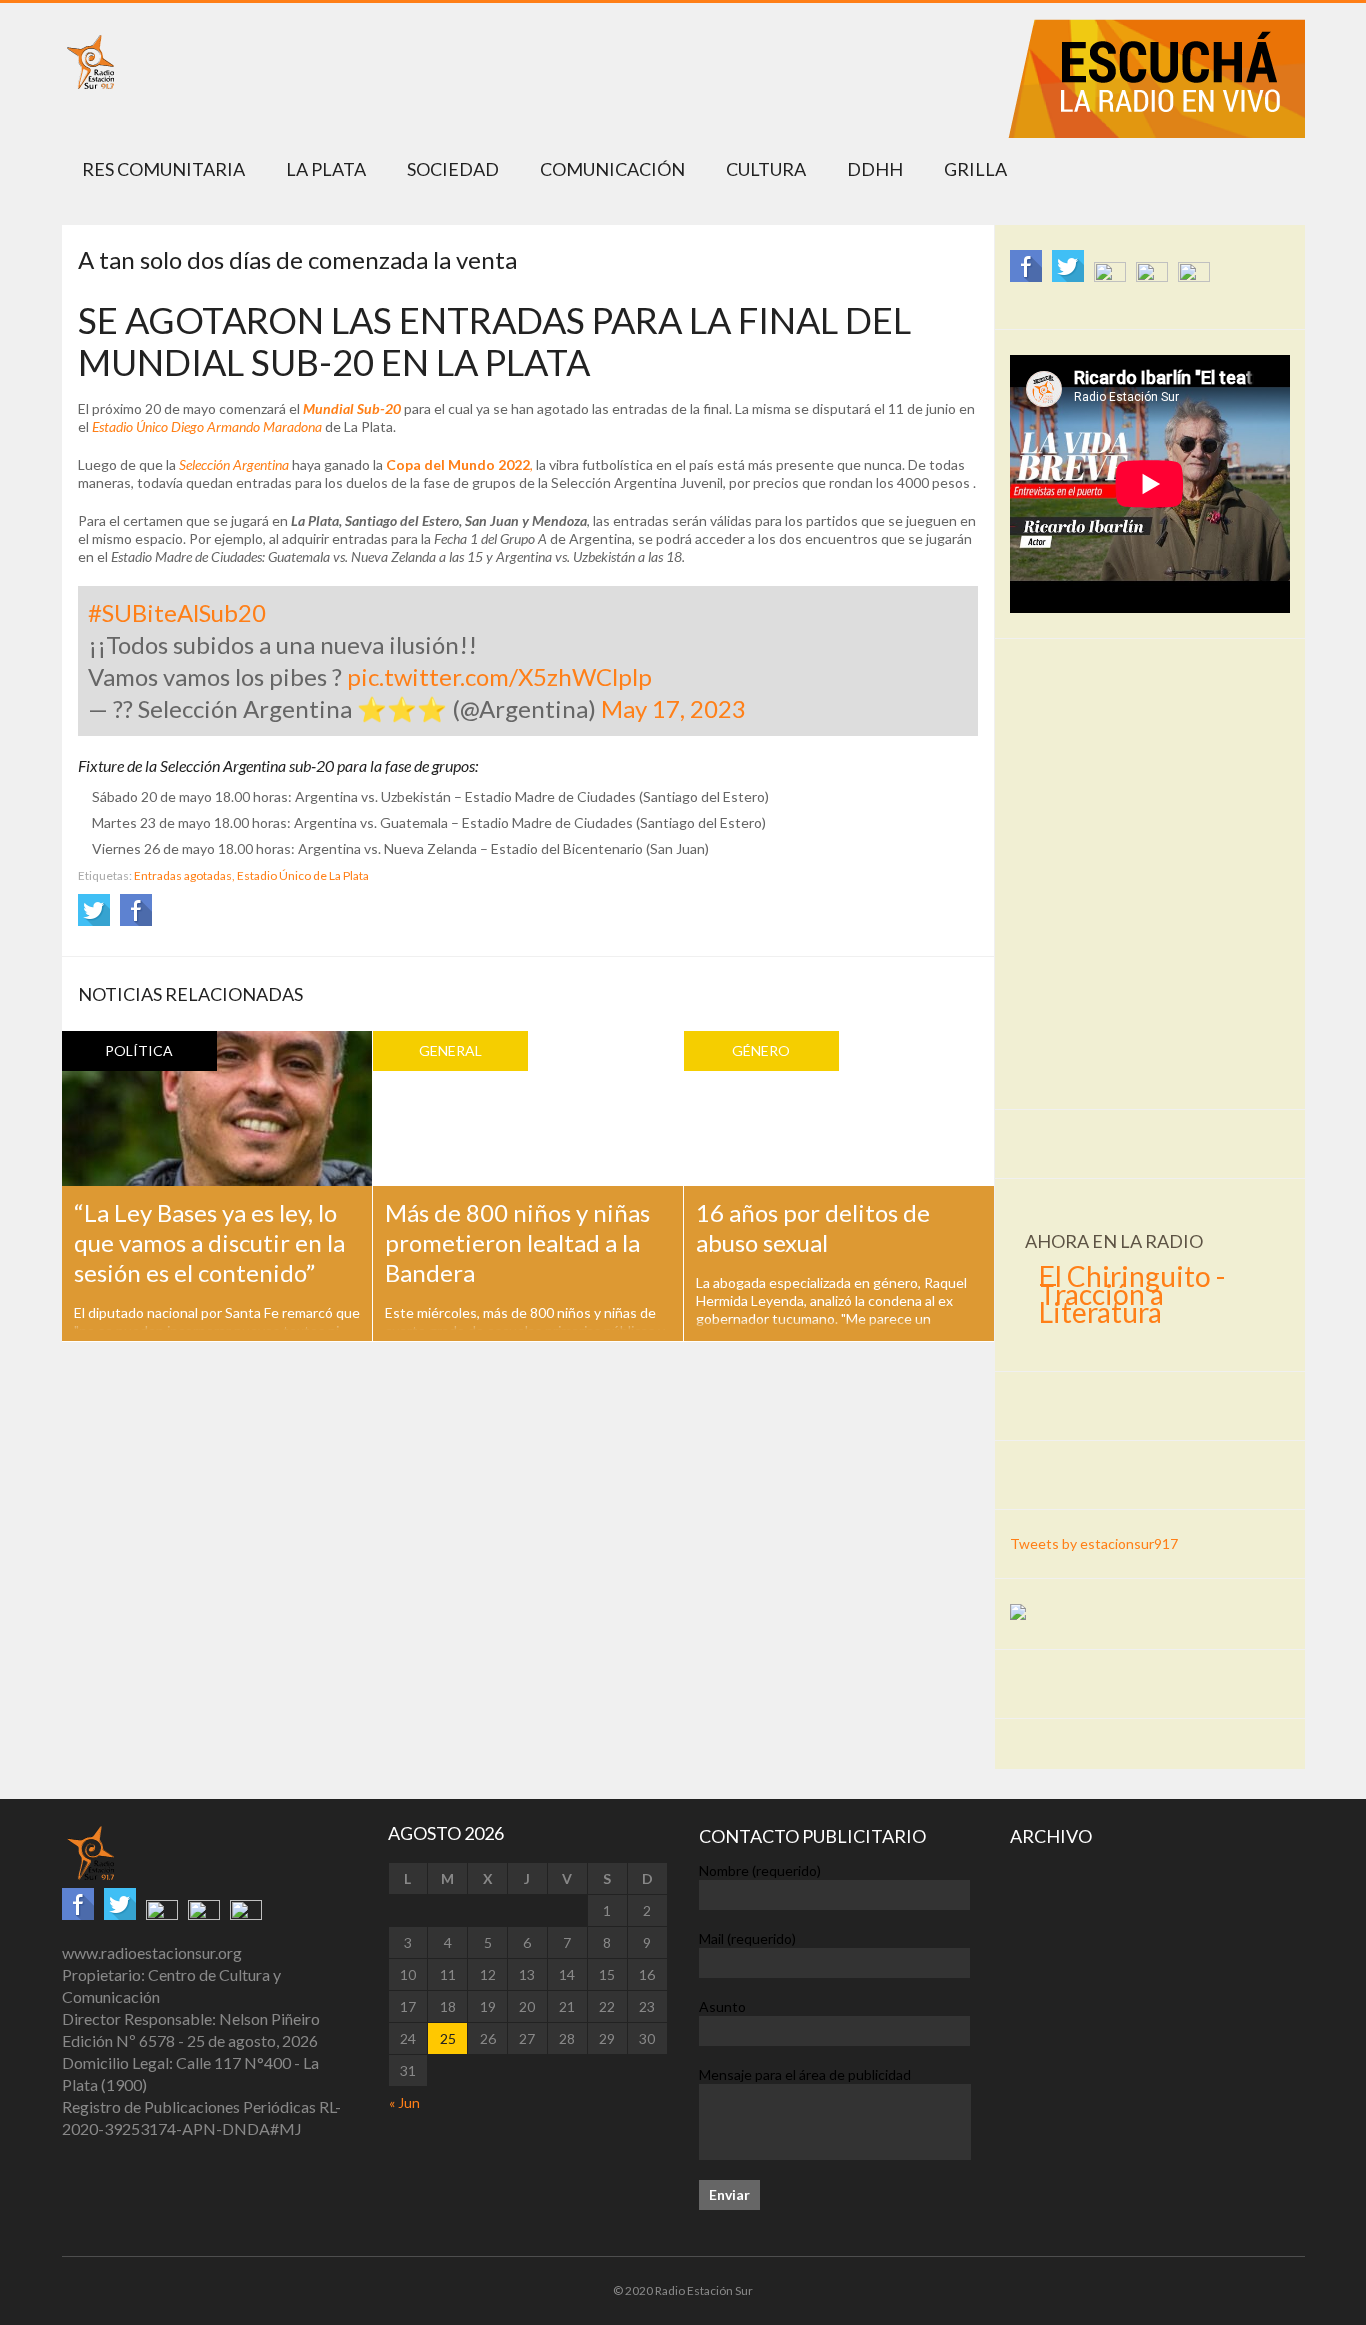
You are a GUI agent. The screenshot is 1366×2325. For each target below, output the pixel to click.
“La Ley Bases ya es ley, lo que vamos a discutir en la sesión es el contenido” (209, 1242)
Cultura (766, 169)
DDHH (875, 169)
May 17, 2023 (673, 708)
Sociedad (453, 169)
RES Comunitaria (163, 169)
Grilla (975, 169)
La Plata (326, 169)
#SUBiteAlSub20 (177, 612)
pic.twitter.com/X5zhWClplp (499, 676)
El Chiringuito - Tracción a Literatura (1132, 1294)
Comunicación (612, 169)
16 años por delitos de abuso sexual (813, 1227)
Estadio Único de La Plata (303, 875)
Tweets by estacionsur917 (1094, 1543)
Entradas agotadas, (184, 875)
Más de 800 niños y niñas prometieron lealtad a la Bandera (517, 1242)
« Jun (404, 2102)
